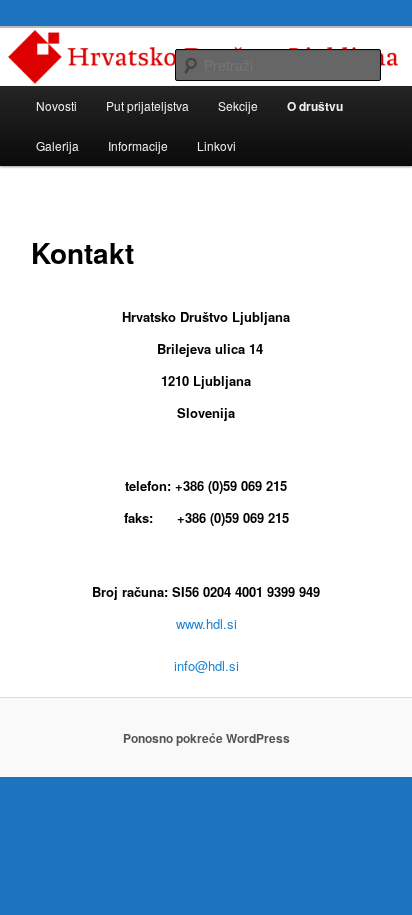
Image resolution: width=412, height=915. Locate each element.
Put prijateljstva (147, 105)
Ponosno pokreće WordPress (206, 738)
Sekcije (238, 105)
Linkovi (216, 145)
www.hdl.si (206, 623)
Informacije (138, 145)
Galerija (57, 145)
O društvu (315, 106)
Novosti (56, 105)
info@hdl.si (206, 665)
